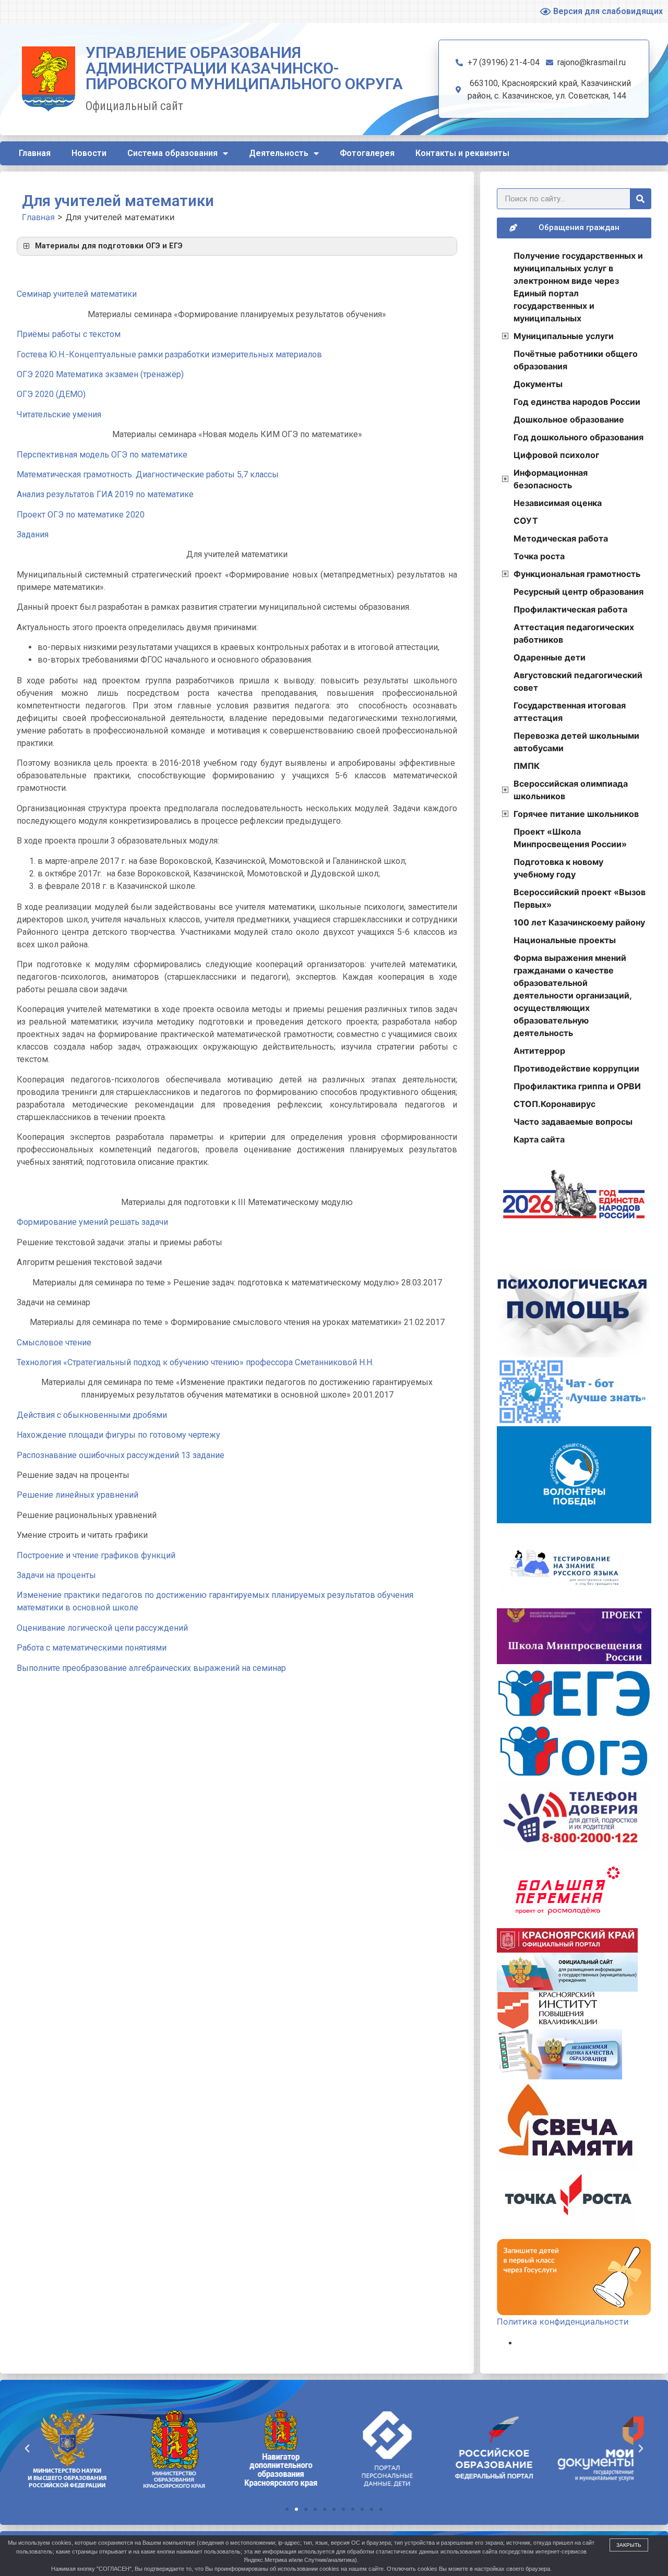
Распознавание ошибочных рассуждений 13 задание (121, 1455)
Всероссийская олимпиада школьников (571, 790)
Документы (538, 384)
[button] (287, 2509)
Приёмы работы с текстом (69, 334)
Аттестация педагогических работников (574, 633)
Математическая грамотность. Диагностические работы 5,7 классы (148, 474)
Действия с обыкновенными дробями (92, 1415)
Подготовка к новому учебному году (558, 868)
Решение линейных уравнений (77, 1495)
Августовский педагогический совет (578, 681)
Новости (89, 153)
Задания (33, 534)
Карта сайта (539, 1139)
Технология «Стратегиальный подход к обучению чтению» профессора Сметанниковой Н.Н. (195, 1362)
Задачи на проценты (56, 1575)
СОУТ (526, 521)
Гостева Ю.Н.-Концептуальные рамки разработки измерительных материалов (169, 354)
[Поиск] (640, 199)
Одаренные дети (550, 657)
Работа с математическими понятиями (92, 1648)
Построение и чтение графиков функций (96, 1555)
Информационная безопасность (551, 479)
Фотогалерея (367, 153)
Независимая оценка (558, 503)
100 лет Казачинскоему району (579, 922)
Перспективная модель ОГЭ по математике (102, 455)
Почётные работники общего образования (576, 360)
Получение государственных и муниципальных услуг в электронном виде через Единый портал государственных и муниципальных (578, 287)
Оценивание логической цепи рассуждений (102, 1628)
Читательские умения (59, 414)
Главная (35, 153)
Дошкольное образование (569, 419)
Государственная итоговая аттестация (570, 712)
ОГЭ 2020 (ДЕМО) (51, 394)
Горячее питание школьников (576, 814)
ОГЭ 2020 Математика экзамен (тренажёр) (100, 374)
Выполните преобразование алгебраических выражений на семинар (151, 1668)
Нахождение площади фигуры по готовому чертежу (118, 1435)
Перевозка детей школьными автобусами (576, 742)
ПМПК (527, 766)
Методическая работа (561, 538)
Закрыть (629, 2545)
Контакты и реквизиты (462, 153)
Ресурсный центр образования (578, 592)
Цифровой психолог (556, 455)
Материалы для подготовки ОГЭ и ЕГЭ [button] (109, 246)
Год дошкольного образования (578, 437)
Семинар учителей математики (77, 294)
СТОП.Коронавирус (554, 1104)
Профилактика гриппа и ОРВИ (577, 1086)
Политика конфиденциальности (563, 2321)
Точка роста (539, 556)
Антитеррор (539, 1051)
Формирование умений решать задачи (92, 1222)
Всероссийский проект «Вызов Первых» (580, 898)
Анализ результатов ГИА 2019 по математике (105, 494)
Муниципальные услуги (564, 336)
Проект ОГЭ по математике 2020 (81, 515)
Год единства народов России (577, 402)
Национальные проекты (565, 940)
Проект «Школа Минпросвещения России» (570, 838)
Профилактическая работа (570, 609)
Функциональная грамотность (577, 574)
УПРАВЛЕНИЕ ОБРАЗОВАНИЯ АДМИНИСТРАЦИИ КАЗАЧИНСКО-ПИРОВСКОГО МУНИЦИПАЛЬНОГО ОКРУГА (244, 68)
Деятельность (279, 153)
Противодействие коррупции (576, 1068)
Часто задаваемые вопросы (573, 1122)
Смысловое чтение (54, 1343)
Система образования (172, 153)
